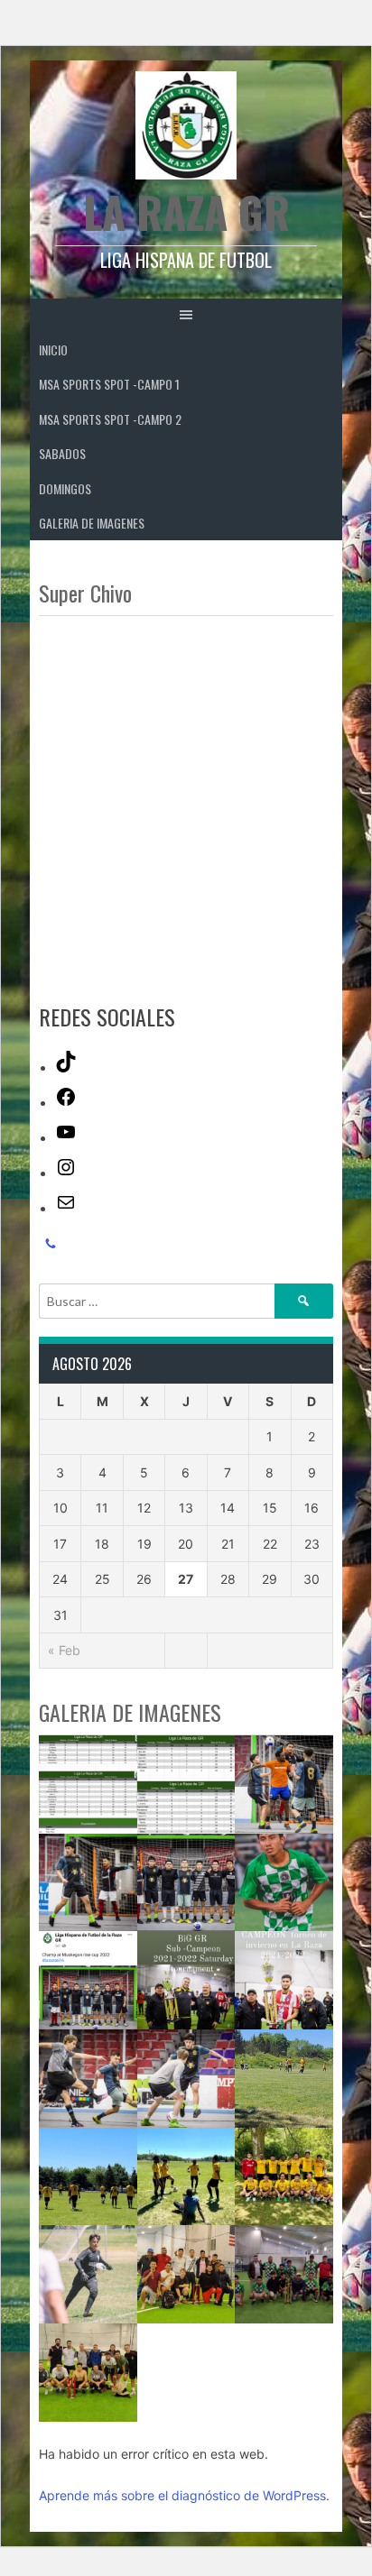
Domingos (65, 488)
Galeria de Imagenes (92, 523)
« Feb (64, 1650)
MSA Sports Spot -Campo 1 (109, 384)
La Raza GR (186, 212)
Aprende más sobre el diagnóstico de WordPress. (184, 2495)
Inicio (53, 350)
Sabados (62, 453)
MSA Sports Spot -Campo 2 (110, 419)
